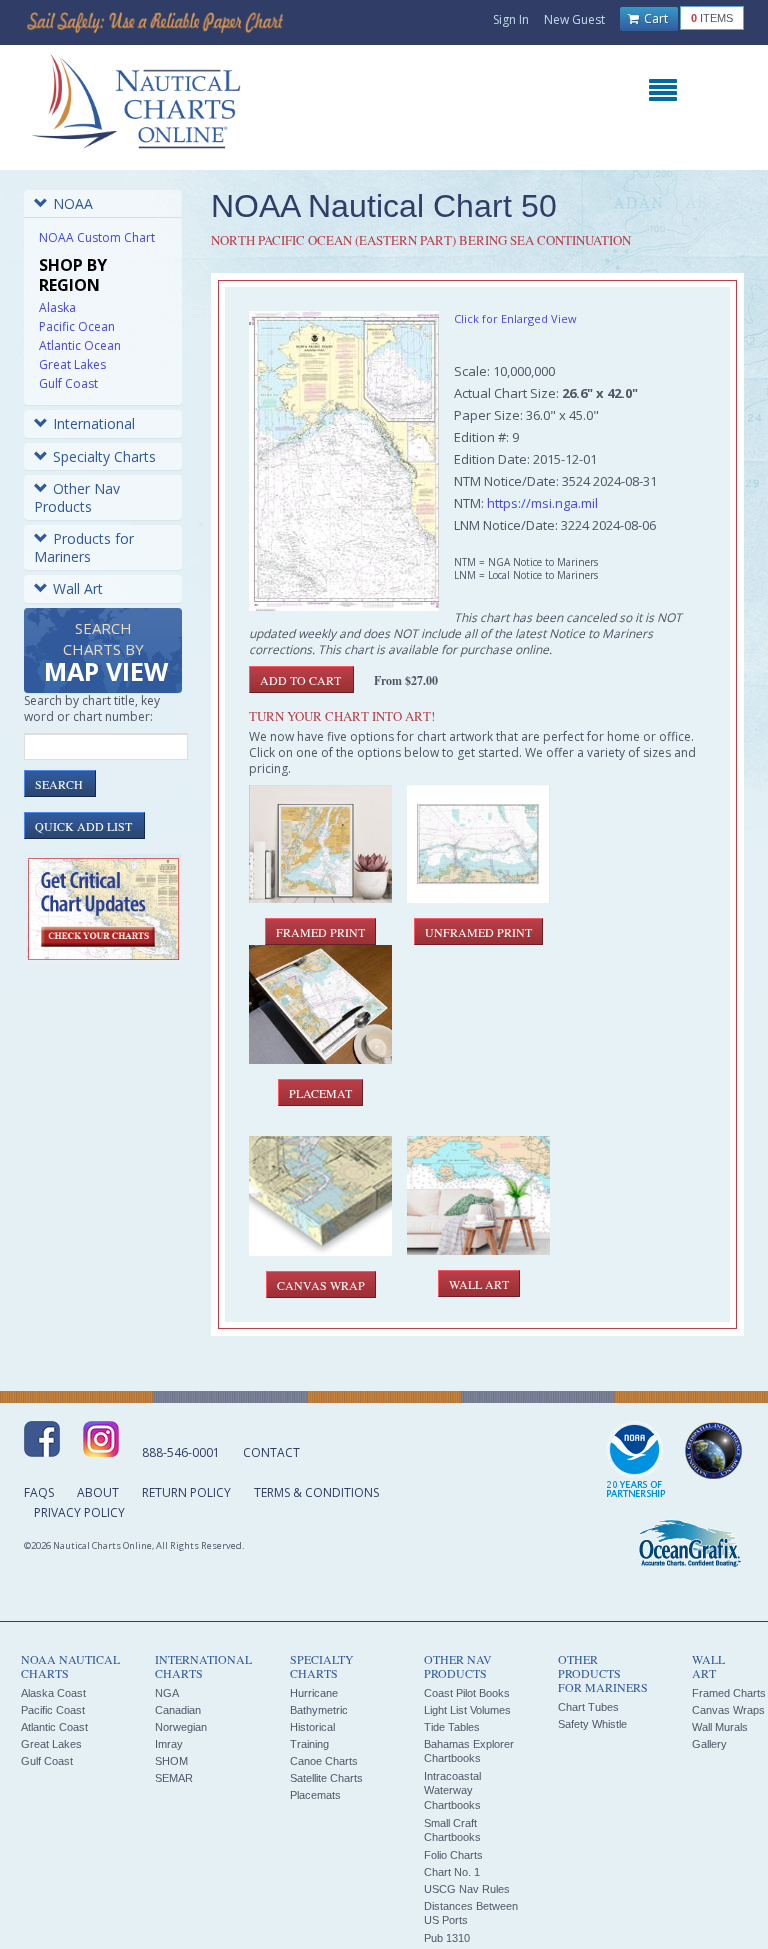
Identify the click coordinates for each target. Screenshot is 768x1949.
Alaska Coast (53, 1693)
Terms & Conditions (316, 1492)
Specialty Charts (104, 456)
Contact (271, 1452)
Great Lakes (72, 364)
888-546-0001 (181, 1452)
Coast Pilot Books (467, 1693)
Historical (312, 1727)
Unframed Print (478, 932)
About (98, 1492)
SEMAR (174, 1778)
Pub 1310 (447, 1938)
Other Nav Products (77, 497)
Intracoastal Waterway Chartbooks (452, 1790)
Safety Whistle (592, 1724)
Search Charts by (106, 653)
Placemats (315, 1795)
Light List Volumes (467, 1710)
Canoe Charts (324, 1761)
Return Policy (186, 1492)
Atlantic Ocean (80, 345)
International (94, 423)
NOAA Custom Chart (97, 237)
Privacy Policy (79, 1512)
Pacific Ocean (77, 326)
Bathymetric (319, 1710)
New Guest (574, 19)
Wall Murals (720, 1727)
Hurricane (314, 1693)
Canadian (178, 1710)
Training (309, 1744)
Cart (654, 18)
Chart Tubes (588, 1707)
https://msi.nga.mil (542, 503)
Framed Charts (729, 1693)
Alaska (57, 307)
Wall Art (78, 588)
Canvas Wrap (321, 1285)
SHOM (171, 1761)
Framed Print (320, 932)
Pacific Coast (53, 1710)
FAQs (39, 1492)
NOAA (73, 203)
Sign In (511, 19)
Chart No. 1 (452, 1872)
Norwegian (181, 1727)
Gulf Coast (68, 383)
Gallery (709, 1744)
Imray (169, 1744)
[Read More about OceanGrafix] (689, 1546)
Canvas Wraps (728, 1710)
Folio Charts (453, 1855)
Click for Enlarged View (515, 318)
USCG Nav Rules (467, 1889)
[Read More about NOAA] (636, 1461)
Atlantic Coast (54, 1727)
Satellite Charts (326, 1778)
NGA (167, 1693)
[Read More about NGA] (714, 1451)
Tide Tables (452, 1727)
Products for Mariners (84, 547)
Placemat (320, 1093)
